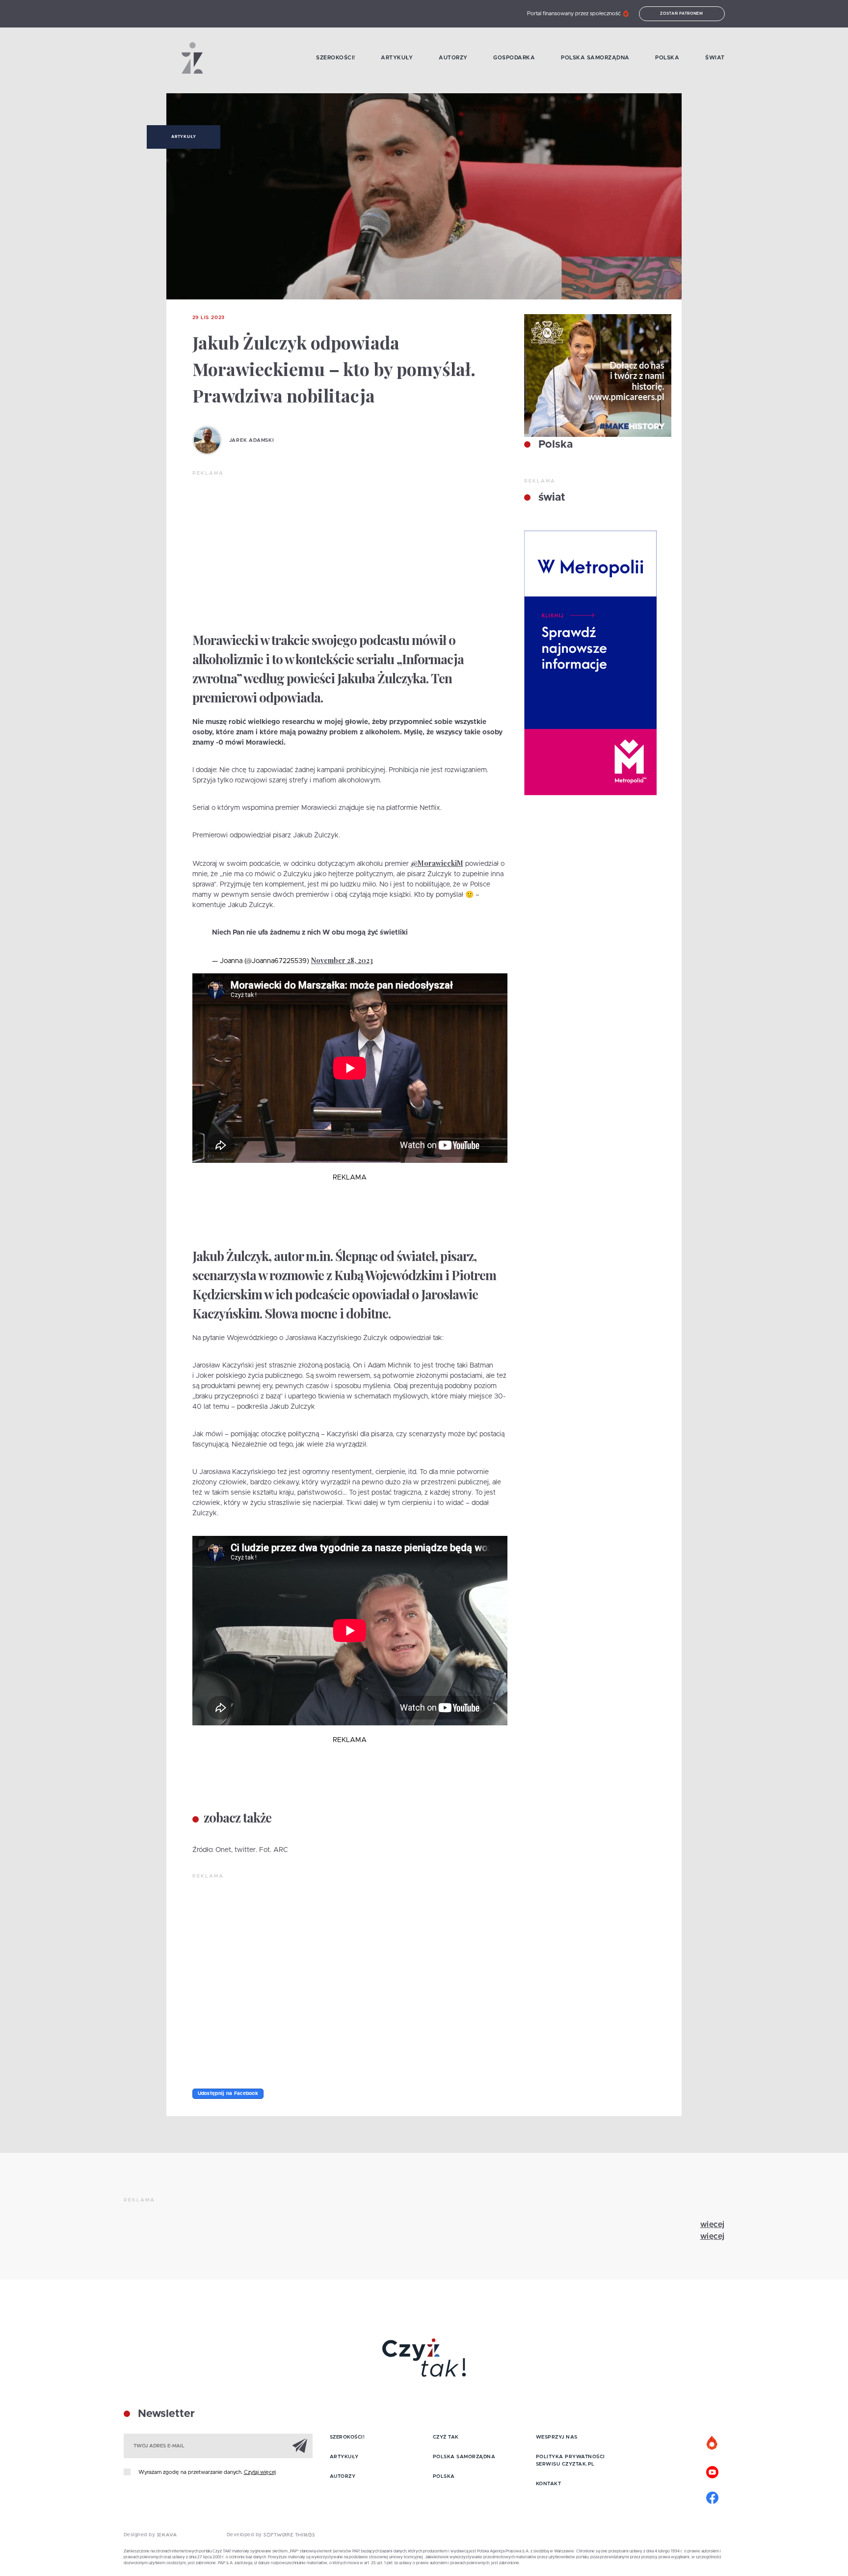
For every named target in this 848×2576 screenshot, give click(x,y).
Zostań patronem (682, 14)
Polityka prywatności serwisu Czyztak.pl (570, 2460)
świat (550, 498)
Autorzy (453, 58)
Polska (667, 58)
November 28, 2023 (342, 960)
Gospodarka (514, 58)
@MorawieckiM (437, 863)
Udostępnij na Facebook (228, 2093)
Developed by (245, 2535)
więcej (713, 2225)
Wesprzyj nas (557, 2437)
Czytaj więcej (260, 2472)
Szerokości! (336, 58)
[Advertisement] (350, 551)
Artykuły (397, 58)
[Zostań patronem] (713, 2443)
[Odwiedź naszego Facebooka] (713, 2496)
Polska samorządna (595, 58)
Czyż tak (446, 2437)
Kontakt (549, 2484)
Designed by (140, 2535)
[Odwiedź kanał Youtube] (713, 2471)
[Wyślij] (300, 2445)
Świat (715, 58)
